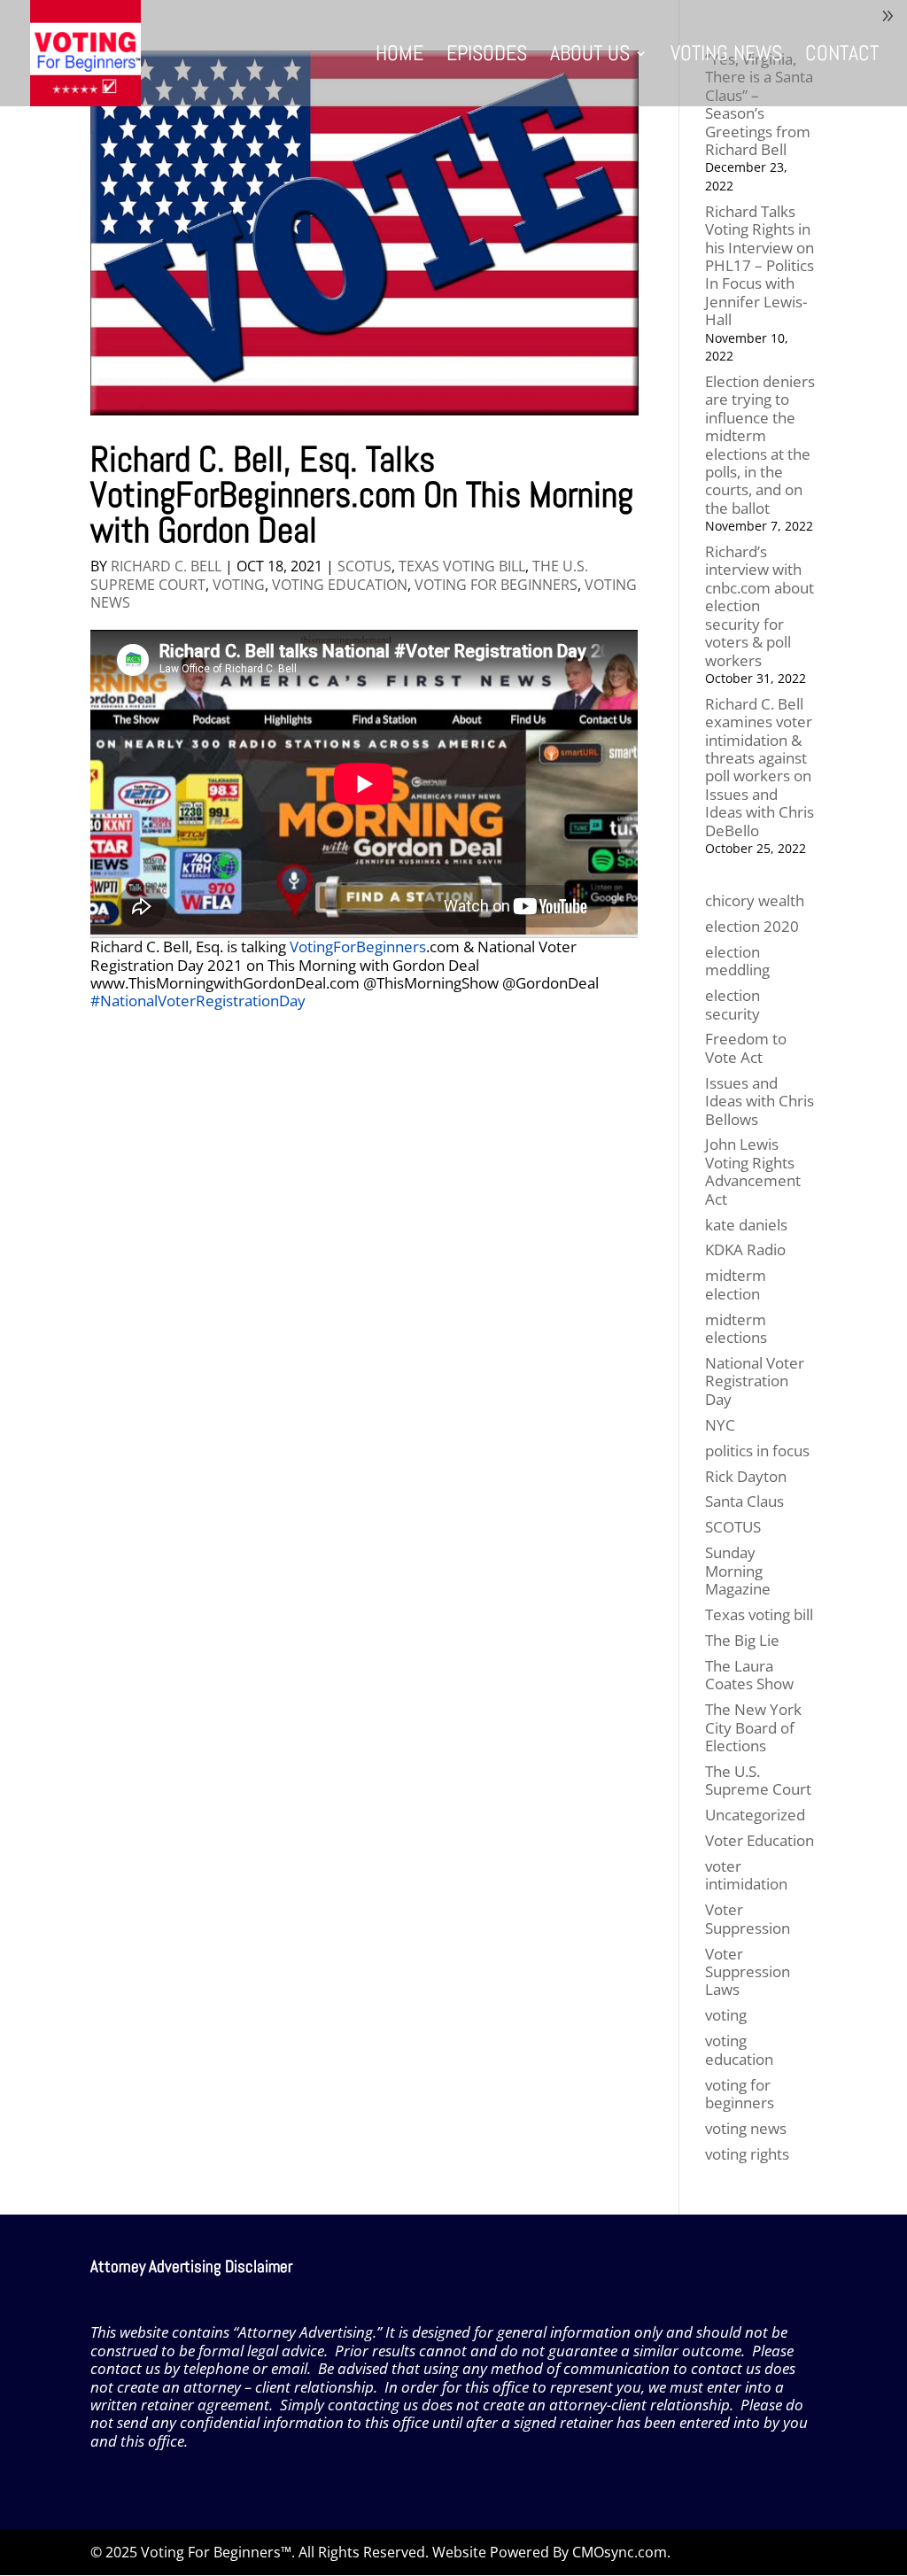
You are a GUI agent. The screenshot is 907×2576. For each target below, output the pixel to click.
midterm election (736, 1284)
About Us (590, 57)
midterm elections (736, 1328)
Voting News (726, 57)
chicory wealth (755, 900)
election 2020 (752, 926)
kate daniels (746, 1225)
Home (399, 57)
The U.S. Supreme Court (758, 1780)
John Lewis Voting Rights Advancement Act (753, 1171)
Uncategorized (755, 1815)
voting (239, 585)
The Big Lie (742, 1640)
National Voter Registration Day (755, 1381)
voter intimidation (746, 1875)
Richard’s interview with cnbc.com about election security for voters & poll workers (760, 605)
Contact (842, 57)
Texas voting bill (462, 566)
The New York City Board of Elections (753, 1727)
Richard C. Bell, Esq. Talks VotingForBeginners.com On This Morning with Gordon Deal (362, 495)
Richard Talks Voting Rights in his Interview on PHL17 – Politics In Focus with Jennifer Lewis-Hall (760, 265)
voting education (340, 585)
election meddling (737, 961)
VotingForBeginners (358, 947)
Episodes (487, 57)
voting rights (747, 2154)
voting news (746, 2128)
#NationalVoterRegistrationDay (198, 1001)
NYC (720, 1425)
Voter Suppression (748, 1918)
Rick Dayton (746, 1476)
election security (733, 1004)
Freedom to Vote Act (746, 1047)
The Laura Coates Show (749, 1675)
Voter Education (760, 1840)
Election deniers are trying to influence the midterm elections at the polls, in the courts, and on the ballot (760, 445)
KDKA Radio (745, 1249)
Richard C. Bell (166, 566)
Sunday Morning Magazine (738, 1571)
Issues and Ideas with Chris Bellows (760, 1101)
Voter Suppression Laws (748, 1972)
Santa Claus (744, 1501)
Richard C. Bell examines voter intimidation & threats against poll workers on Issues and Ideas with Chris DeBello (760, 767)
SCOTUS (364, 566)
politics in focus (757, 1451)
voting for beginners (496, 585)
